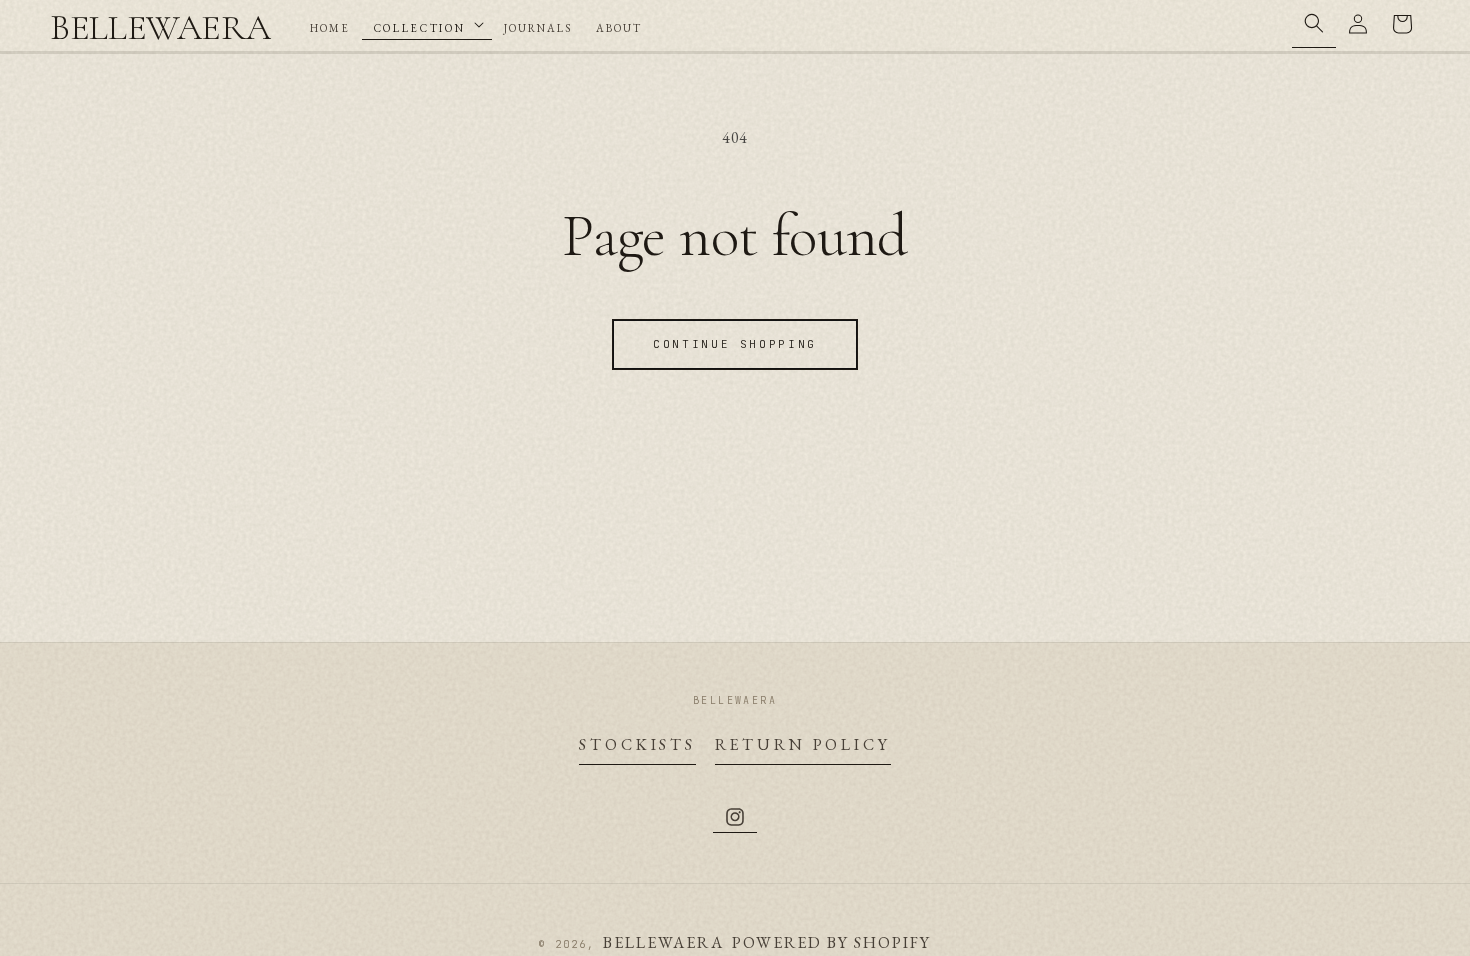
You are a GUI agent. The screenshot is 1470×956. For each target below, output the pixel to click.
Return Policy (803, 744)
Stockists (637, 744)
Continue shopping (735, 344)
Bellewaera (663, 942)
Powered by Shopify (831, 942)
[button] (427, 24)
